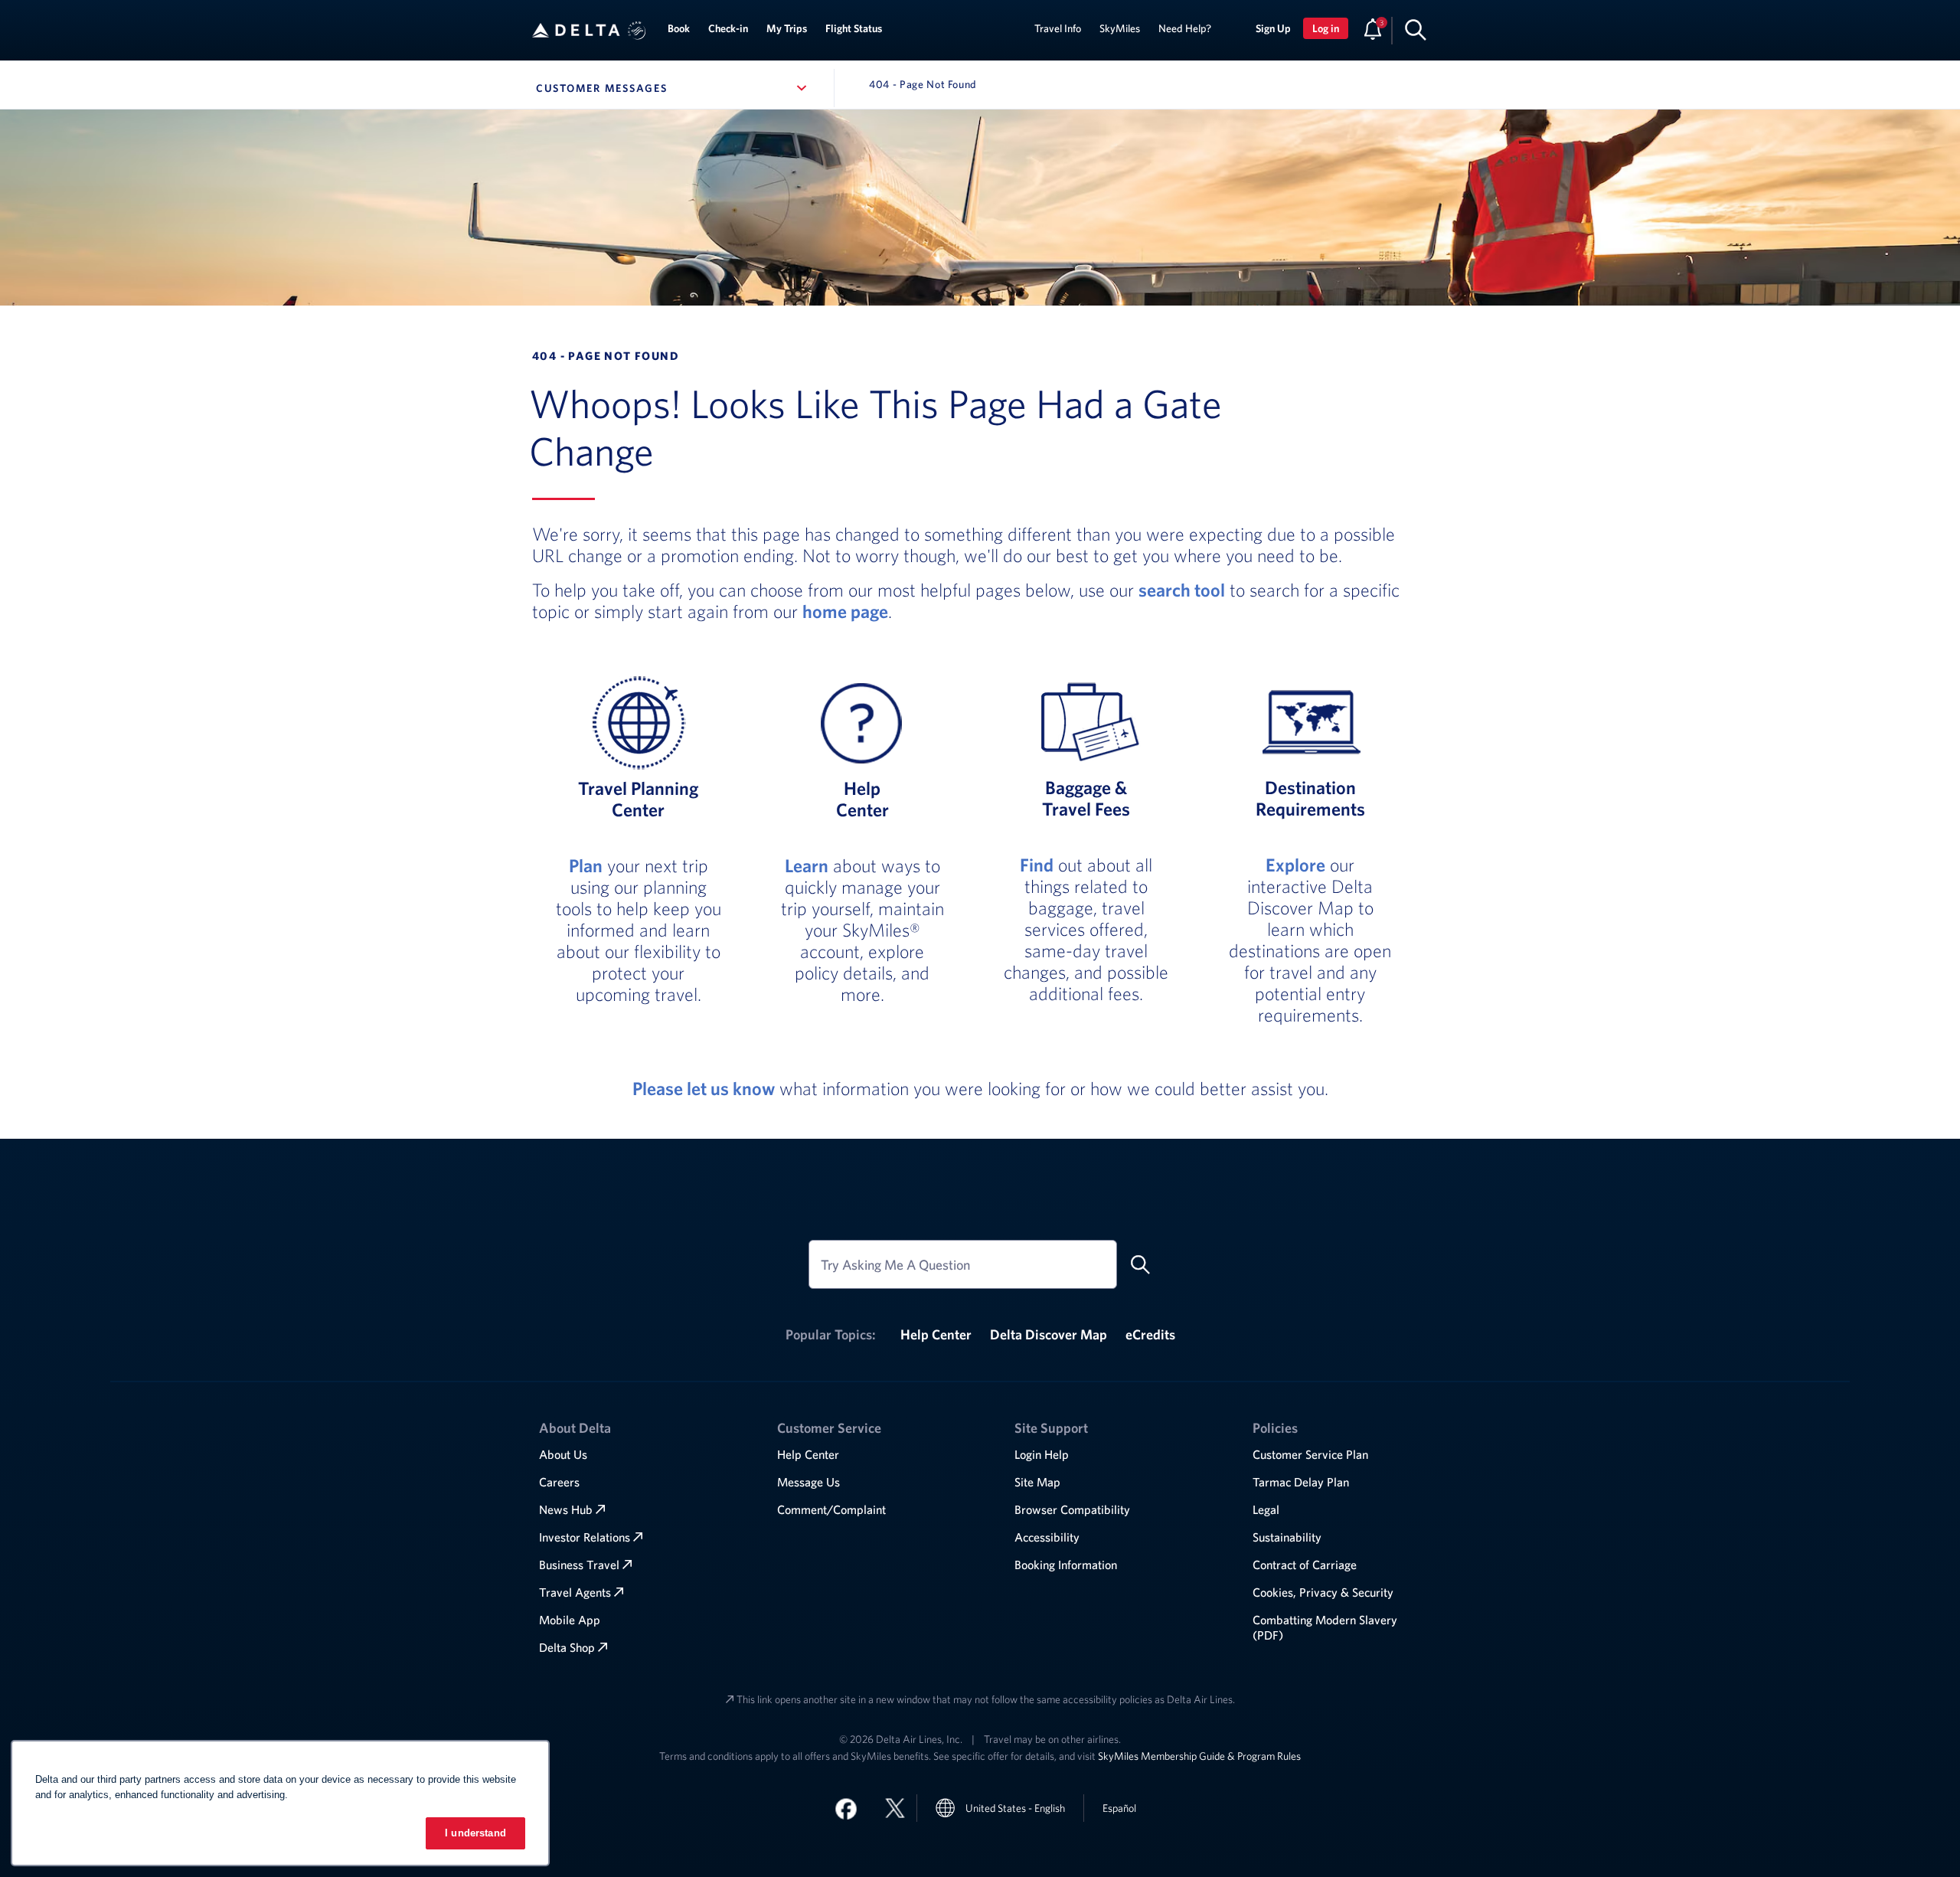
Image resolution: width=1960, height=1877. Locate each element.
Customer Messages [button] (674, 88)
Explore (1295, 865)
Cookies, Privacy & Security (1323, 1592)
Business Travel (579, 1565)
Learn (807, 865)
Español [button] (1119, 1808)
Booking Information (1066, 1565)
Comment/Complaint (831, 1509)
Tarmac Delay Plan (1301, 1482)
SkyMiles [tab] (1120, 28)
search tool (1182, 590)
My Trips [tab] (787, 28)
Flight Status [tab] (854, 28)
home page (845, 611)
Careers (559, 1482)
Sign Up (1273, 28)
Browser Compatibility (1072, 1509)
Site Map (1037, 1482)
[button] (637, 31)
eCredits (1150, 1334)
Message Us (808, 1482)
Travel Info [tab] (1058, 28)
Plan (586, 865)
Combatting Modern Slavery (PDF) (1325, 1627)
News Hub (566, 1509)
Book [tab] (679, 28)
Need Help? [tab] (1185, 28)
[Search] (1416, 29)
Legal (1266, 1509)
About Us (563, 1454)
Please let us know (704, 1088)
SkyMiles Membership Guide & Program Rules (1199, 1756)
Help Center (936, 1334)
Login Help (1042, 1454)
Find (1037, 865)
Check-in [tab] (728, 28)
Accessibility (1047, 1537)
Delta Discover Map (1049, 1334)
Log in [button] (1326, 28)
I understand (475, 1833)
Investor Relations (585, 1537)
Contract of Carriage (1305, 1565)
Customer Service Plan (1310, 1454)
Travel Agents (575, 1592)
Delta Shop (567, 1647)
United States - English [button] (1015, 1808)
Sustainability (1287, 1537)
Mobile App (570, 1620)
